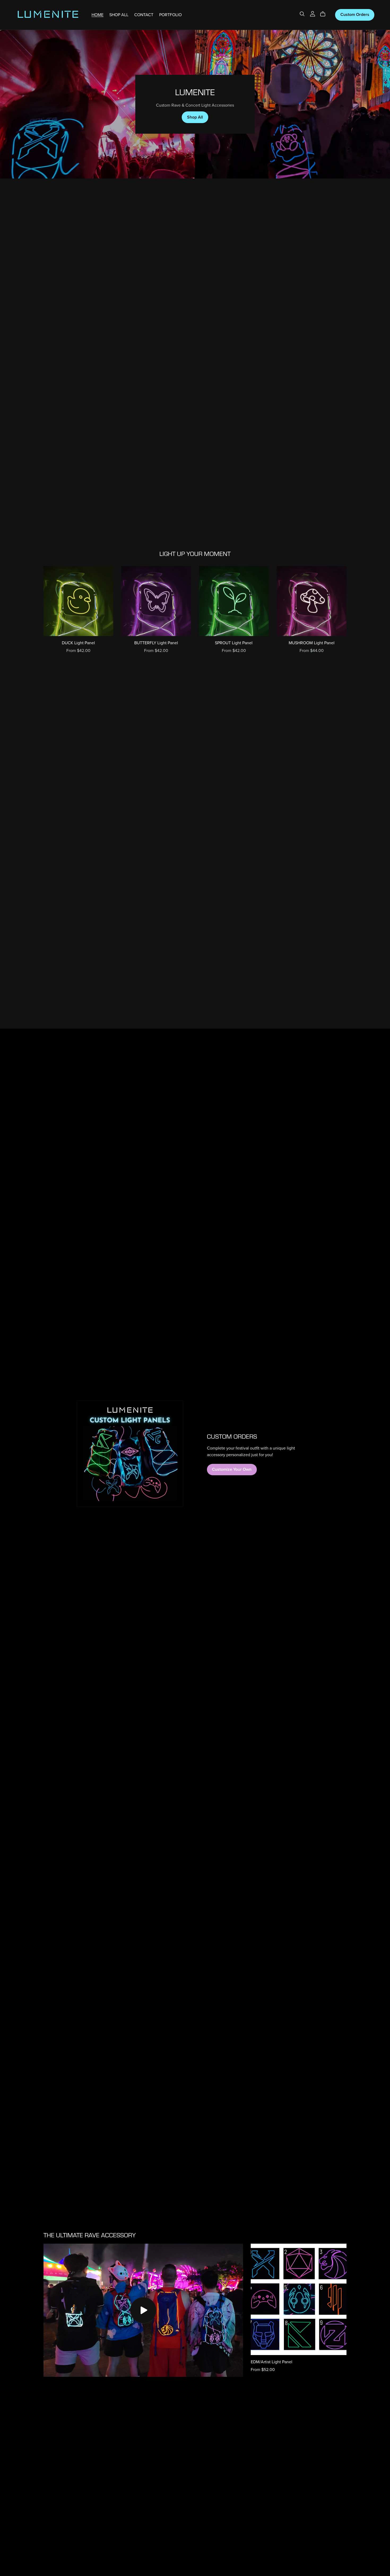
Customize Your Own (232, 1469)
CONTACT (144, 15)
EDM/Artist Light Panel (272, 2362)
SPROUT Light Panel (234, 643)
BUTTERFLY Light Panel (156, 643)
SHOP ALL (119, 15)
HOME (97, 15)
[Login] (313, 14)
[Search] (302, 14)
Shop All (195, 117)
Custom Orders (355, 15)
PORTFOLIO (170, 15)
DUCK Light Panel (78, 643)
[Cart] (325, 14)
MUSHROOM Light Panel (312, 643)
